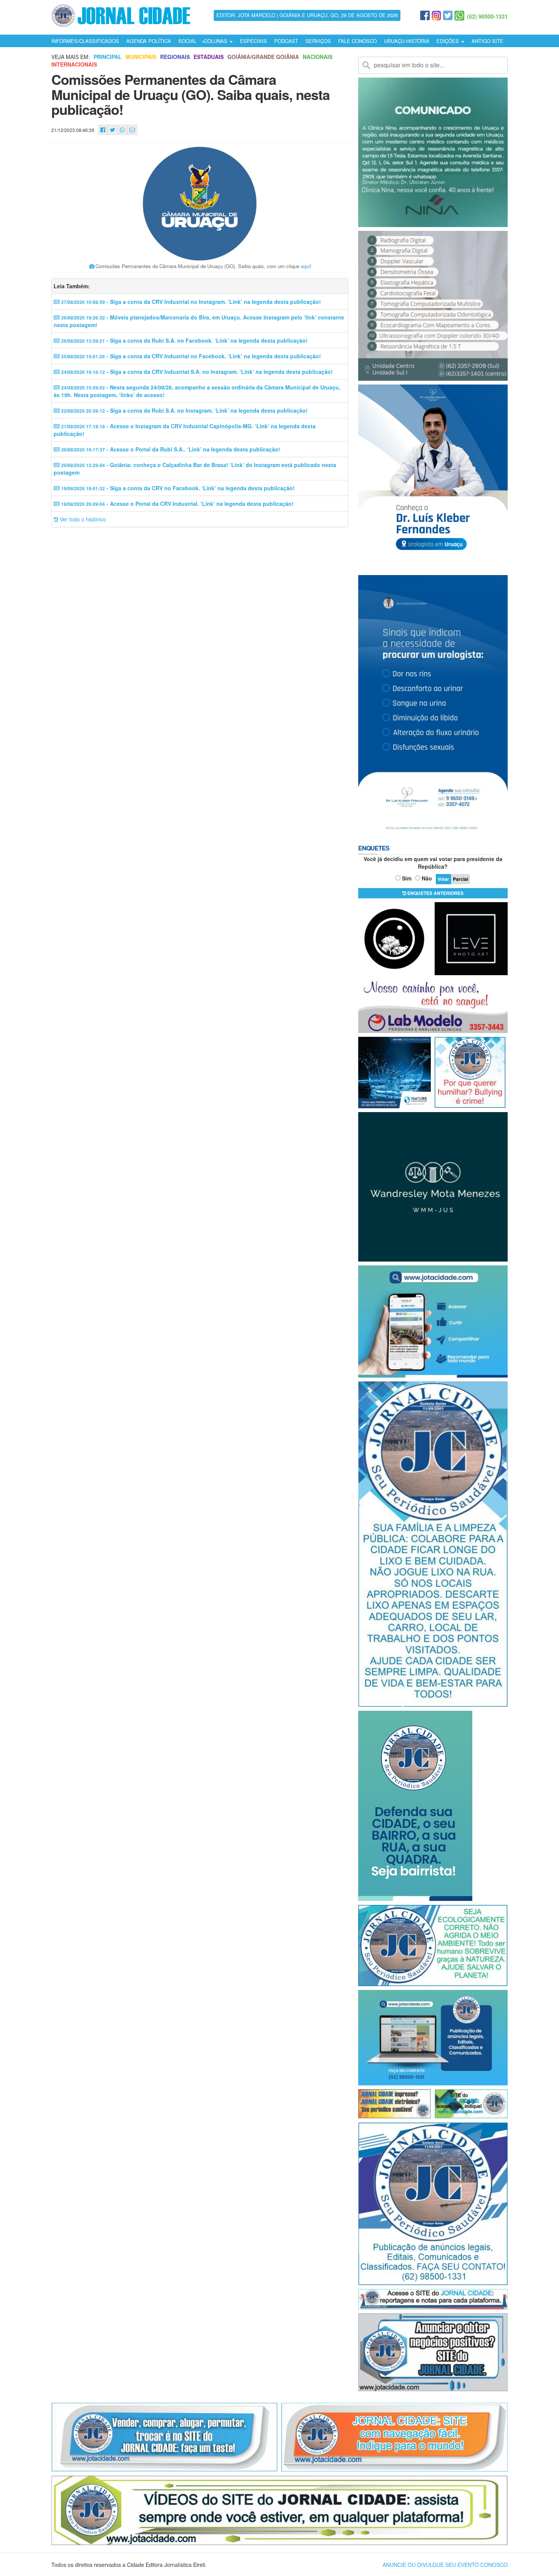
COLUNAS (216, 41)
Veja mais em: (71, 57)
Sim (407, 878)
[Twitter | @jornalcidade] (448, 16)
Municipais (141, 57)
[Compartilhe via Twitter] (113, 130)
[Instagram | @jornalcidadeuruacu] (436, 16)
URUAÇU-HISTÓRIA (407, 41)
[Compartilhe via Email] (132, 130)
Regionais (175, 57)
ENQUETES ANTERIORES (435, 893)
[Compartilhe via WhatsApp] (122, 130)
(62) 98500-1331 (487, 16)
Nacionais (318, 57)
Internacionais (74, 64)
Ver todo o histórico (82, 519)
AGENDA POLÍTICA (149, 41)
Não (427, 878)
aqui (305, 266)
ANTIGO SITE (488, 41)
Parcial (461, 879)
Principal (108, 57)
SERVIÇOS (318, 41)
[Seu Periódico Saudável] (121, 14)
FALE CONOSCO (357, 41)
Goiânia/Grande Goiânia (263, 57)
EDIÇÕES (449, 41)
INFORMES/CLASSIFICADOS (85, 41)
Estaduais (209, 57)
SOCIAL (187, 41)
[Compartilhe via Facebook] (103, 130)
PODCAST (286, 41)
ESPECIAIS (253, 41)
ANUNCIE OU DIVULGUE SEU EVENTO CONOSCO (445, 2565)
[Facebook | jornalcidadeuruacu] (425, 16)
